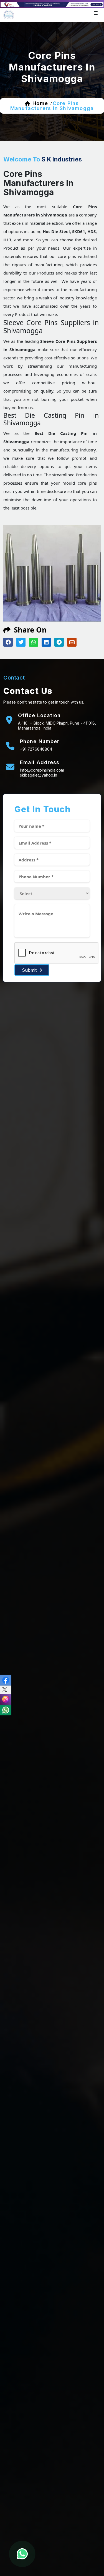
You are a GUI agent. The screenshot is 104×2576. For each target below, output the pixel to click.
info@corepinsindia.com (42, 770)
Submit (30, 970)
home (40, 103)
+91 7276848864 (36, 749)
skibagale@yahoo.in (39, 775)
